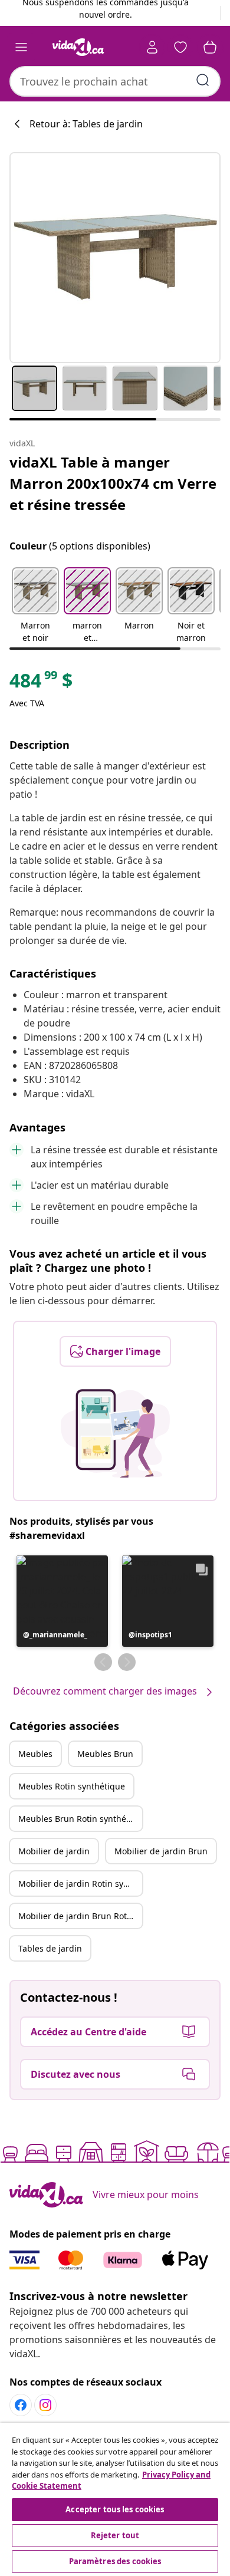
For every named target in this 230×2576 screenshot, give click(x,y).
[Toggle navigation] (21, 47)
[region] (115, 2499)
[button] (35, 606)
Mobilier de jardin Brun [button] (161, 1851)
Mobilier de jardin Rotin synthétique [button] (80, 1884)
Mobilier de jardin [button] (54, 1851)
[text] (41, 683)
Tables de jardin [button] (50, 1948)
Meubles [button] (35, 1754)
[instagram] (45, 2405)
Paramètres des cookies (115, 2561)
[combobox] (115, 81)
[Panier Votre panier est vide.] (210, 47)
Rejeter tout (115, 2535)
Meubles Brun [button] (105, 1754)
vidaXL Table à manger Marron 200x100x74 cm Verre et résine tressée (113, 483)
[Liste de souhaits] (180, 47)
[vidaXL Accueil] (78, 47)
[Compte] (152, 47)
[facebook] (21, 2405)
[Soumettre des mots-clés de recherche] (203, 80)
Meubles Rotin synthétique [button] (72, 1786)
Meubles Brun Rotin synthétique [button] (80, 1819)
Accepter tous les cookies (115, 2509)
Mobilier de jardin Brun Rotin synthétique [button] (80, 1916)
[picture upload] (115, 1433)
